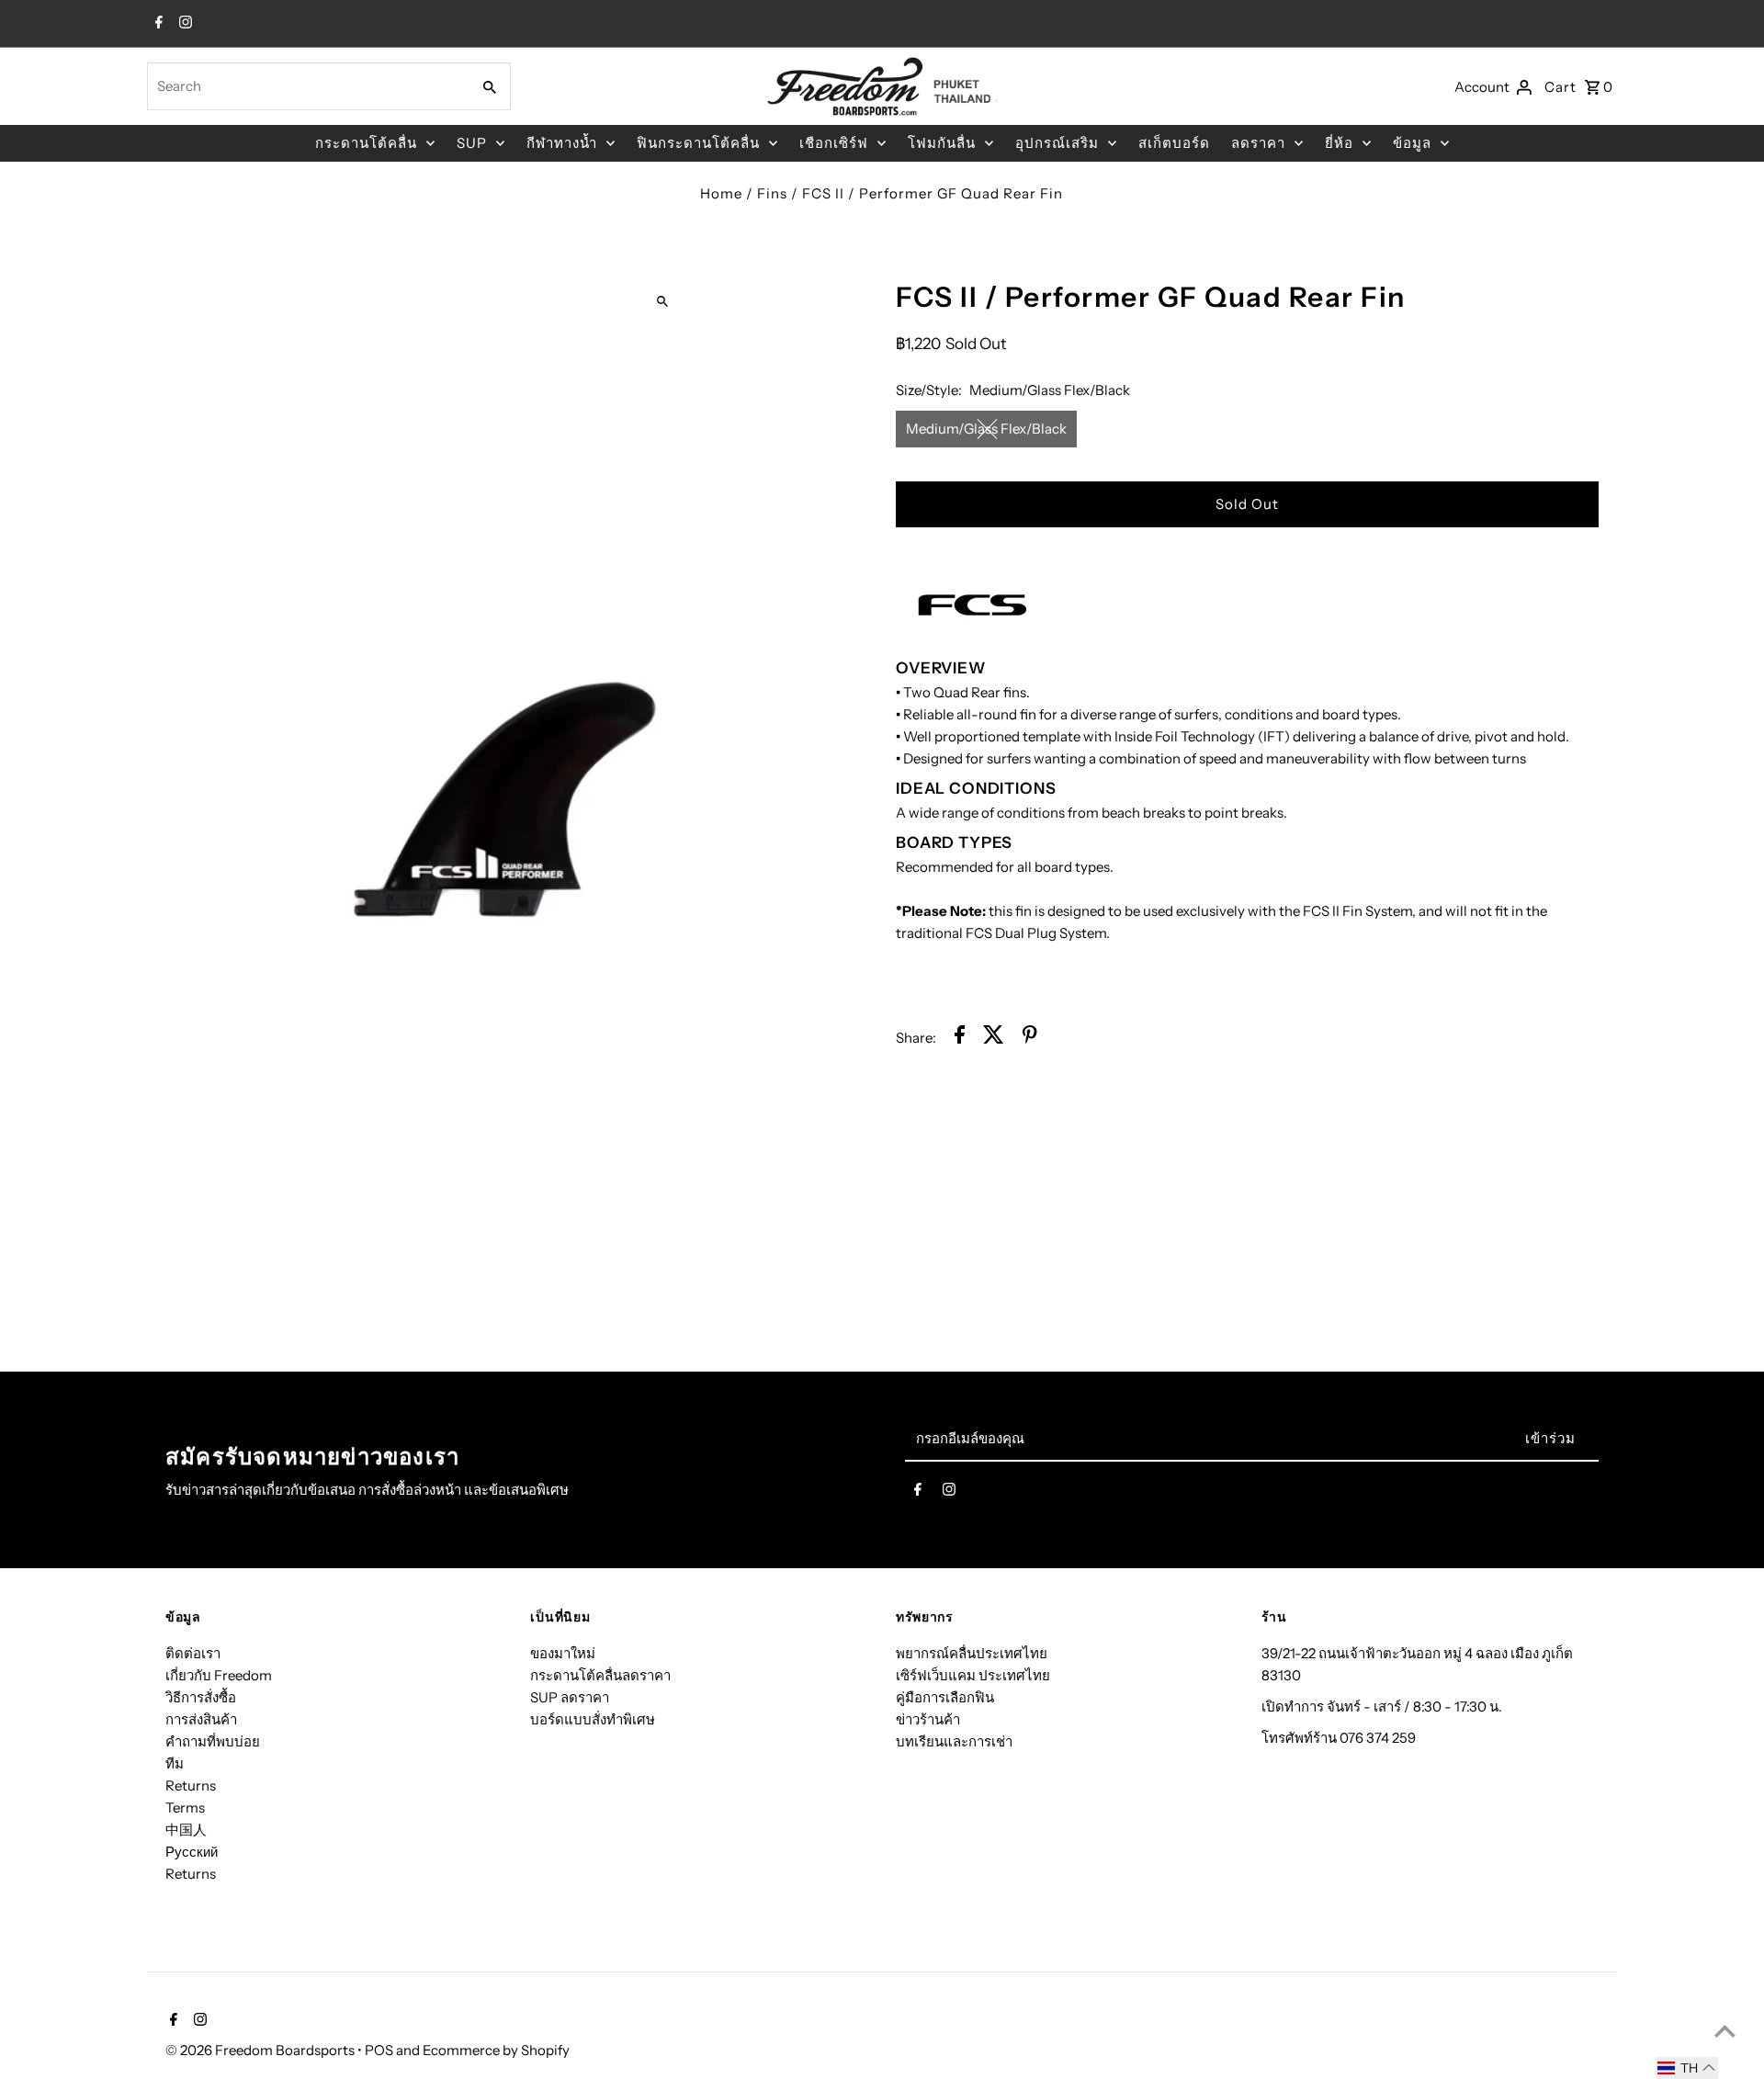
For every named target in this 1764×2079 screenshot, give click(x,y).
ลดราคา (1258, 143)
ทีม (175, 1763)
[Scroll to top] (1725, 2031)
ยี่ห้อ (1339, 143)
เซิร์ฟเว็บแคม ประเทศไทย (973, 1675)
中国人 (186, 1830)
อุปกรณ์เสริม (1057, 143)
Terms (185, 1808)
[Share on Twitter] (994, 1038)
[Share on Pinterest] (1030, 1038)
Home (721, 193)
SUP (472, 143)
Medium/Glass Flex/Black (986, 429)
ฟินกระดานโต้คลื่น (698, 143)
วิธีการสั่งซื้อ (201, 1697)
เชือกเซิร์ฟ (834, 143)
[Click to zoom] (663, 301)
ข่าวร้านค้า (928, 1719)
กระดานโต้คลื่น (366, 143)
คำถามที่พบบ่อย (213, 1741)
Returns (191, 1785)
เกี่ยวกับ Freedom (219, 1675)
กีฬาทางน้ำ (562, 143)
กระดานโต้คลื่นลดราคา (600, 1675)
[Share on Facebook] (960, 1038)
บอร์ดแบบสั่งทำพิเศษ (593, 1719)
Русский (192, 1852)
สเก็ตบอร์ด (1174, 143)
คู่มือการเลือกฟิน (945, 1697)
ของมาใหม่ (563, 1653)
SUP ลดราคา (570, 1697)
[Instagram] (183, 24)
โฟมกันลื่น (942, 143)
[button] (1687, 2068)
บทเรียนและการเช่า (954, 1741)
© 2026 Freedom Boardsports (261, 2050)
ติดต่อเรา (193, 1653)
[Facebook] (157, 24)
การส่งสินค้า (201, 1719)
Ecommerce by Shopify (496, 2050)
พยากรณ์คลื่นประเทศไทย (972, 1653)
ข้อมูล (1412, 143)
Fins (772, 193)
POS (379, 2050)
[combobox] (307, 86)
